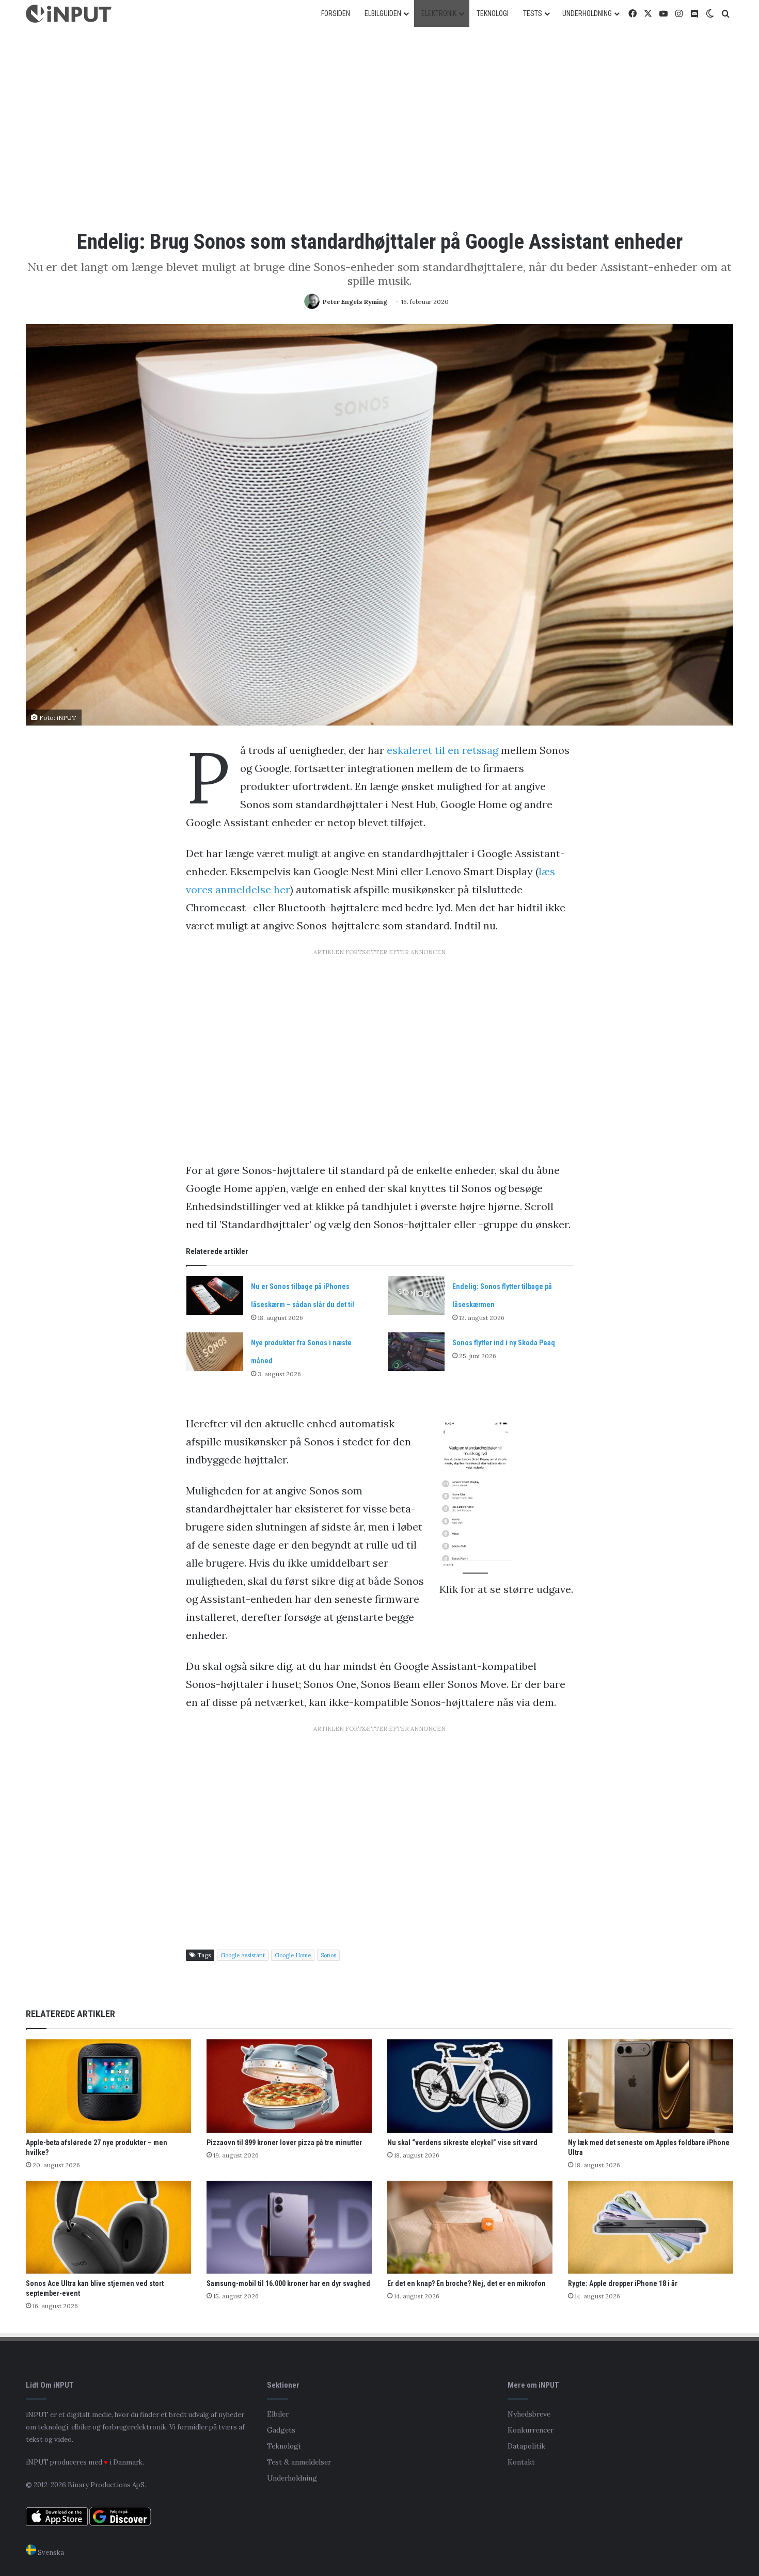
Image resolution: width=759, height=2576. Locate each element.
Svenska (50, 2553)
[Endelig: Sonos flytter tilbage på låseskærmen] (416, 1295)
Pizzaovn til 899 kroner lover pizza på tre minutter (284, 2143)
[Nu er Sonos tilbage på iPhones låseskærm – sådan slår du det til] (215, 1295)
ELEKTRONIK (439, 13)
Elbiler (278, 2414)
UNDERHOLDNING (587, 13)
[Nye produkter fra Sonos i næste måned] (215, 1352)
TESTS (533, 13)
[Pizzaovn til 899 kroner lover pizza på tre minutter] (289, 2086)
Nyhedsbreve (529, 2414)
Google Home (293, 1955)
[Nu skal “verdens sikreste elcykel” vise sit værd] (470, 2086)
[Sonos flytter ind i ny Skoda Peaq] (416, 1352)
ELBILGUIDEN (383, 13)
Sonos (328, 1955)
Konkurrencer (531, 2430)
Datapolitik (526, 2446)
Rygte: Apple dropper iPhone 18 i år (623, 2283)
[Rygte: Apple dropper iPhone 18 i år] (651, 2227)
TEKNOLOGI (493, 13)
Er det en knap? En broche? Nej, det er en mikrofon (467, 2283)
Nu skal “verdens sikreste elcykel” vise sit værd (462, 2143)
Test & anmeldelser (299, 2462)
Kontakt (521, 2462)
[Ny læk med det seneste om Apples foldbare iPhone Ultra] (651, 2086)
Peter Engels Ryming (355, 302)
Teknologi (284, 2446)
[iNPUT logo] (69, 14)
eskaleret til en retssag (442, 750)
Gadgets (281, 2430)
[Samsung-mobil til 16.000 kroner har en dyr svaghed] (289, 2227)
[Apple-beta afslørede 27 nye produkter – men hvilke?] (108, 2086)
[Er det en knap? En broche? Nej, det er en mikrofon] (470, 2227)
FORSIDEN (336, 13)
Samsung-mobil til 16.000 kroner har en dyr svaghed (288, 2283)
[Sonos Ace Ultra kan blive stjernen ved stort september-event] (108, 2227)
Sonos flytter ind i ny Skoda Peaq (504, 1343)
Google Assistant (243, 1955)
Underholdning (292, 2478)
